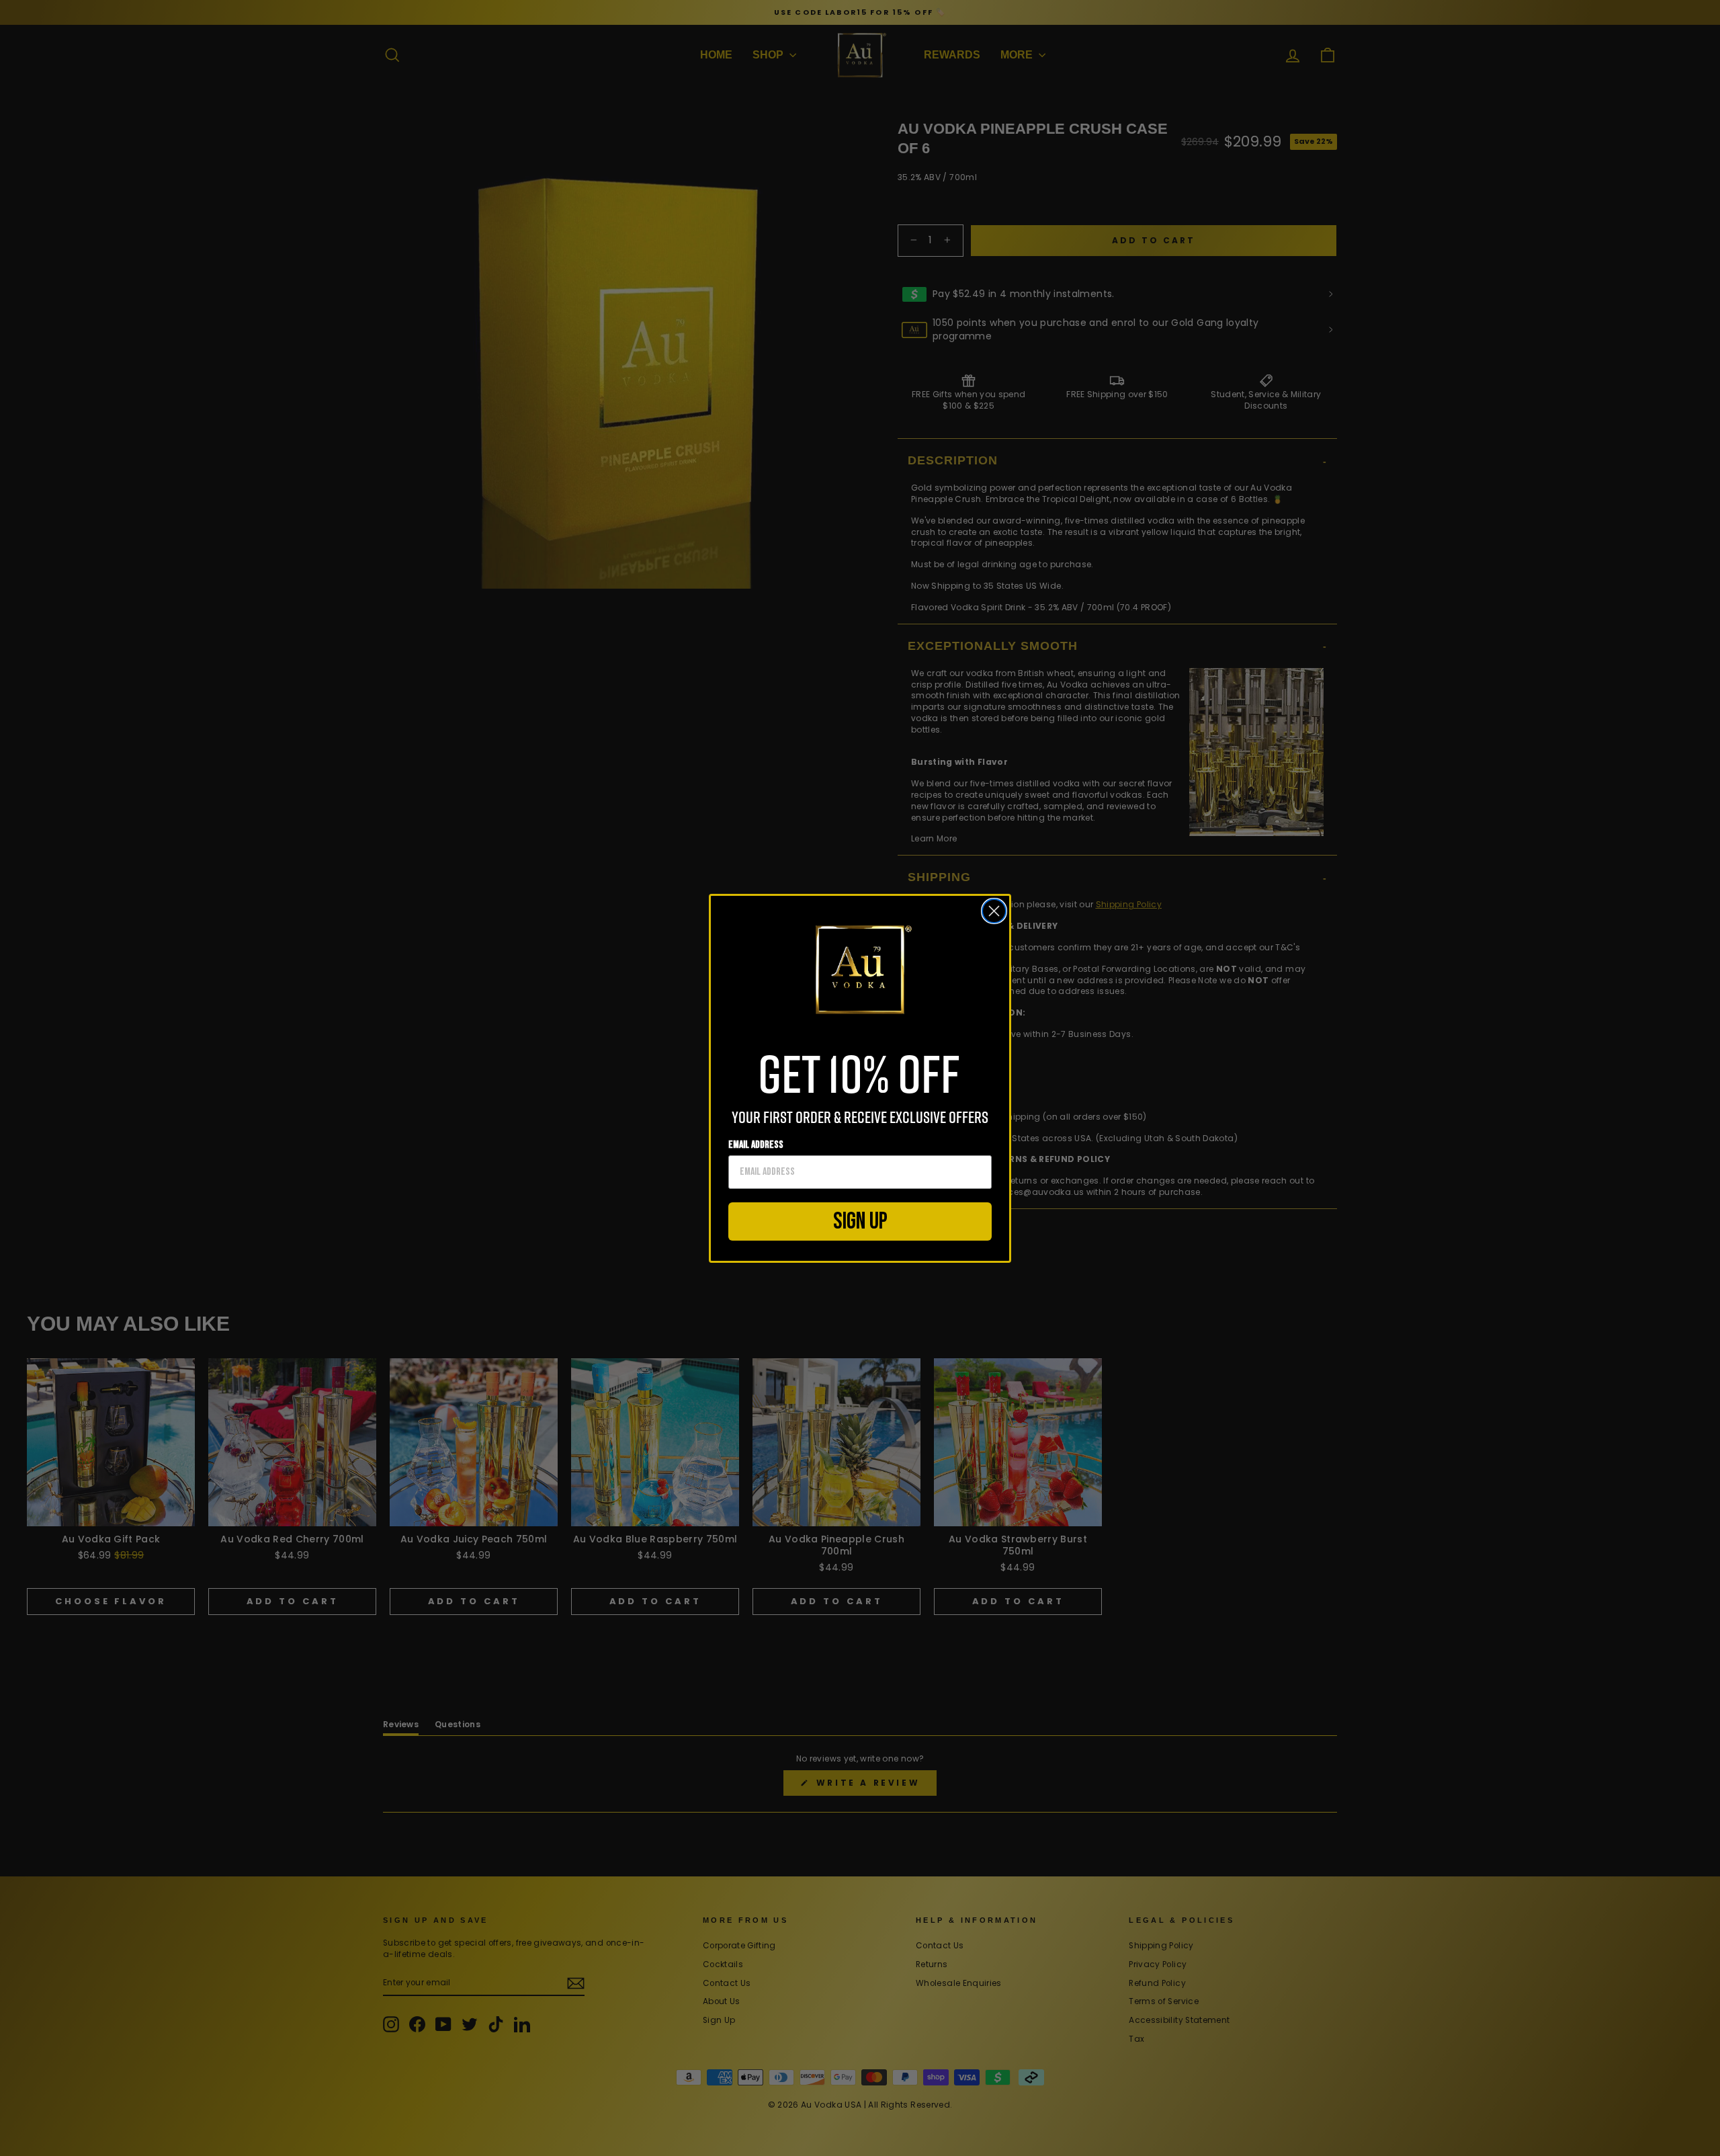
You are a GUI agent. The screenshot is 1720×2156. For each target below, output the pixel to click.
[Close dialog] (994, 911)
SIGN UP (860, 1221)
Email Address (756, 1145)
